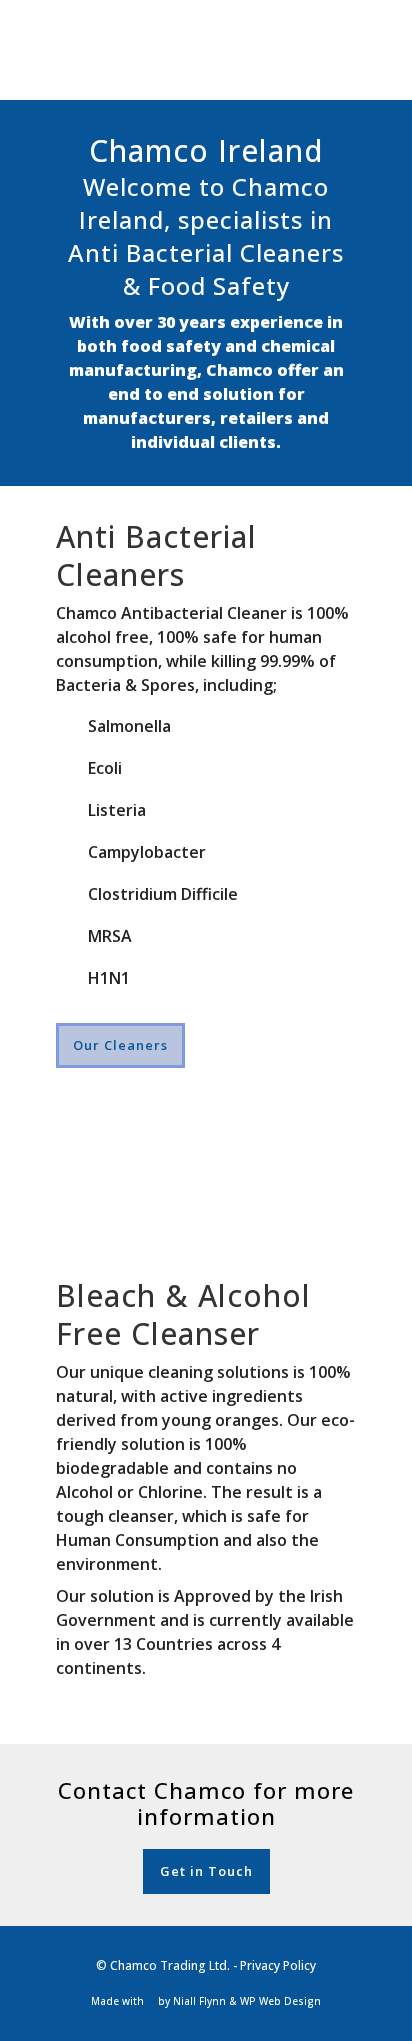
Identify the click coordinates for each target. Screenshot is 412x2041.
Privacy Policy (278, 1965)
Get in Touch (206, 1871)
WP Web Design (280, 2001)
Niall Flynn (199, 2001)
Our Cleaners (120, 1045)
